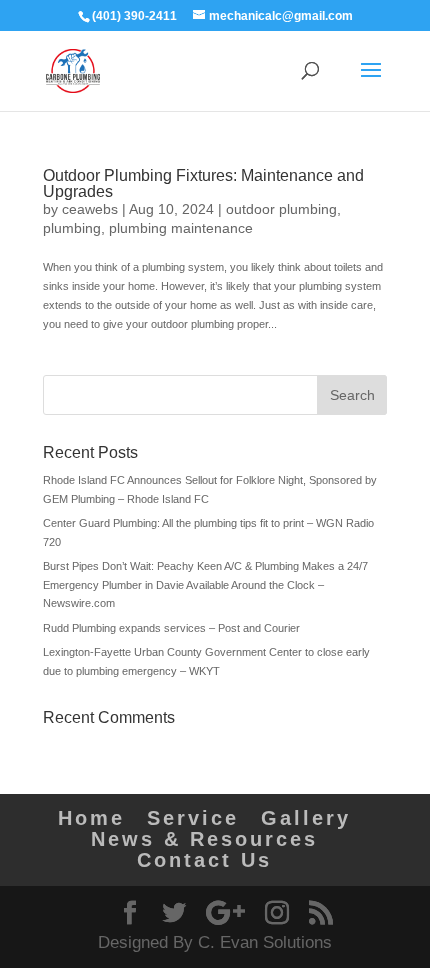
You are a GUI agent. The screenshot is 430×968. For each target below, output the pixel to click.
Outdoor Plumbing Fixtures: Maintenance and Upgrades (203, 183)
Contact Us (204, 860)
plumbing (72, 228)
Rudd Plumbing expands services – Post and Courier (171, 628)
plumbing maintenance (181, 228)
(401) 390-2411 (134, 16)
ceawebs (90, 209)
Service (193, 818)
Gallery (306, 818)
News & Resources (204, 839)
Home (91, 818)
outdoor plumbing (281, 209)
